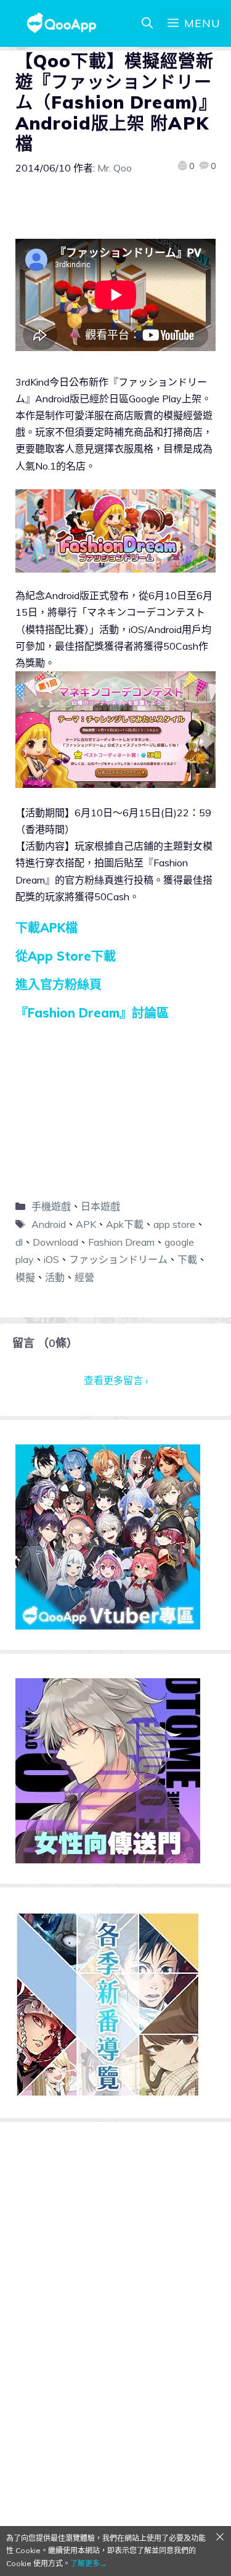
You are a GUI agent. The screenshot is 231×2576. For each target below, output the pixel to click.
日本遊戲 (100, 1206)
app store (174, 1224)
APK (86, 1224)
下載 (187, 1259)
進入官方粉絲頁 (59, 984)
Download (55, 1242)
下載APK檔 (47, 928)
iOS (51, 1259)
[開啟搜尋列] (147, 23)
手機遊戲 (51, 1206)
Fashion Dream (121, 1242)
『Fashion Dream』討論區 (92, 1013)
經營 (84, 1277)
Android (49, 1224)
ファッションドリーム (118, 1259)
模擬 (25, 1277)
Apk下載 (125, 1224)
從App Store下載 (66, 956)
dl (19, 1242)
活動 (55, 1277)
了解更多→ (89, 2563)
